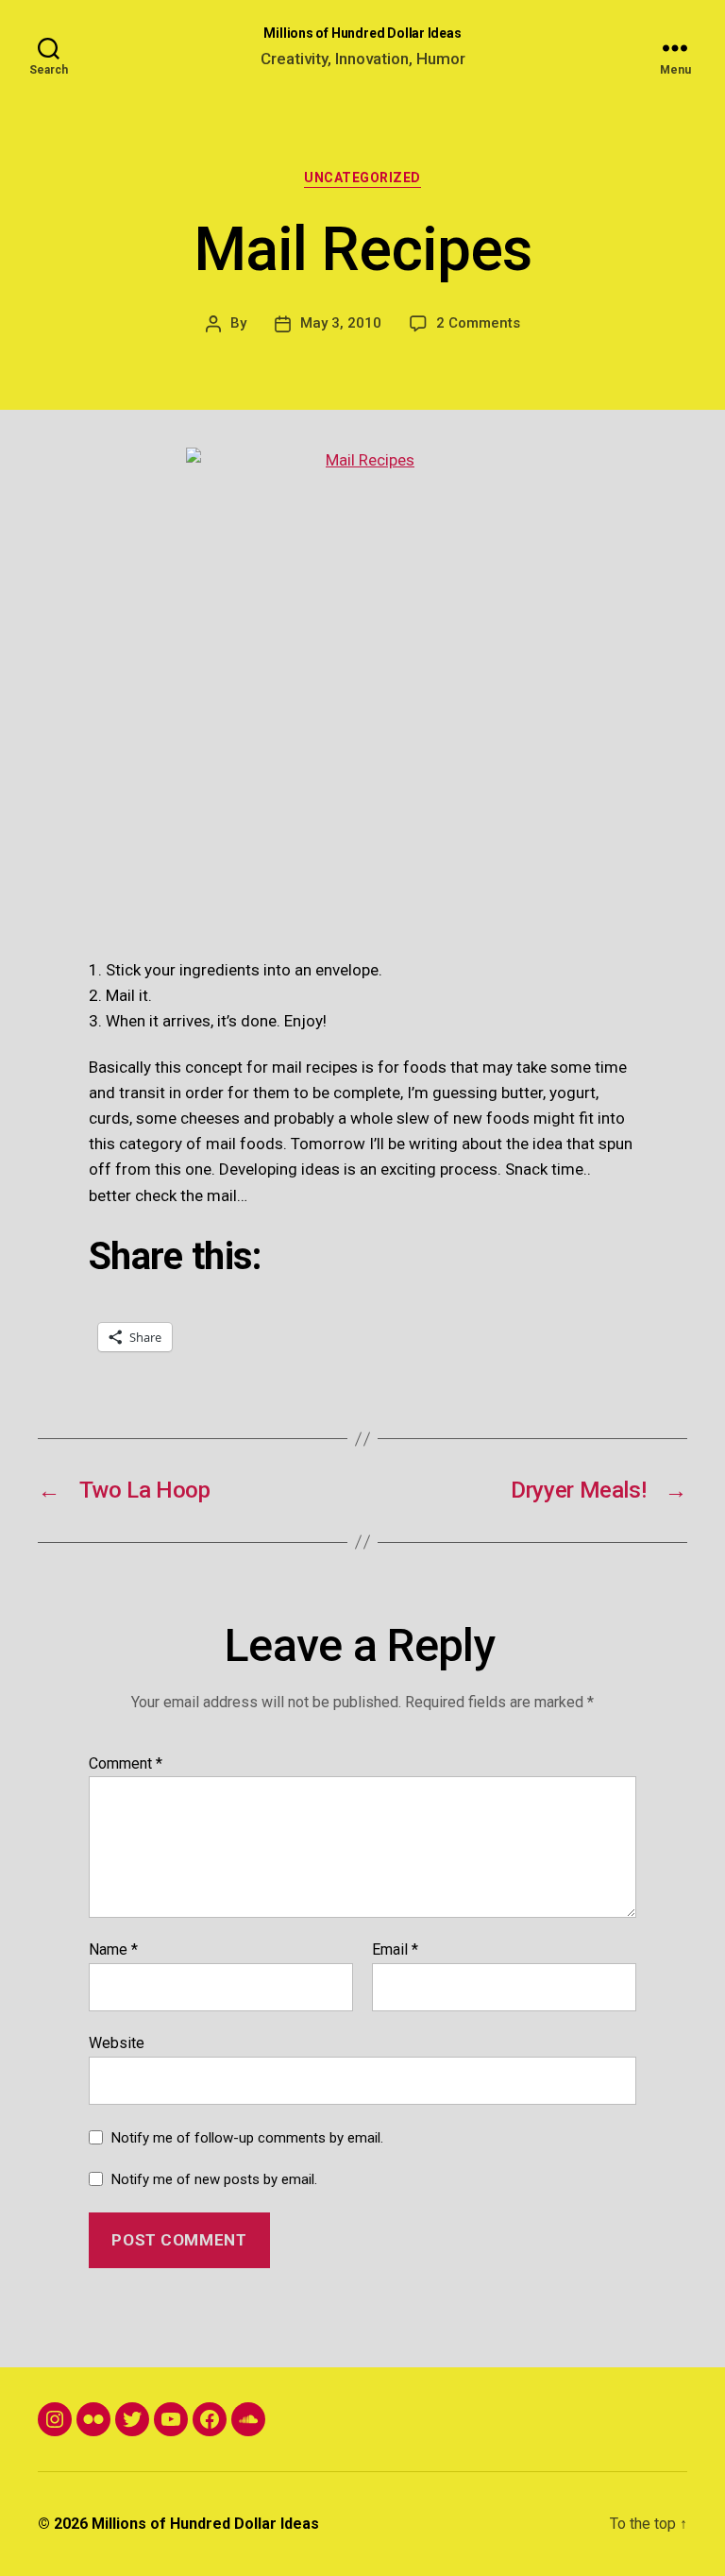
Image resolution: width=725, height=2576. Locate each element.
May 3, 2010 (341, 323)
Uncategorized (362, 178)
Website (117, 2042)
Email (395, 1950)
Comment (126, 1764)
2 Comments (478, 323)
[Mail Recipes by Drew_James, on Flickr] (362, 684)
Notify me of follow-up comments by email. (247, 2138)
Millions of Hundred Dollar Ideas (362, 33)
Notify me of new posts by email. (214, 2179)
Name (113, 1950)
